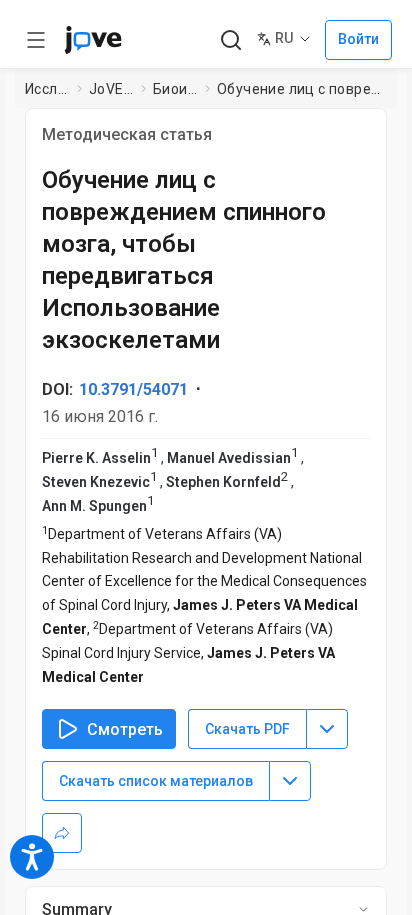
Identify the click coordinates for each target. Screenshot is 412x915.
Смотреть (125, 729)
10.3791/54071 (133, 389)
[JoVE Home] (93, 40)
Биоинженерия (175, 89)
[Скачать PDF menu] (327, 729)
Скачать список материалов (156, 781)
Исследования (47, 89)
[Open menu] (36, 40)
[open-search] (230, 40)
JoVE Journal (111, 89)
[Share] (62, 833)
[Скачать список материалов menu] (290, 781)
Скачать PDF (247, 729)
